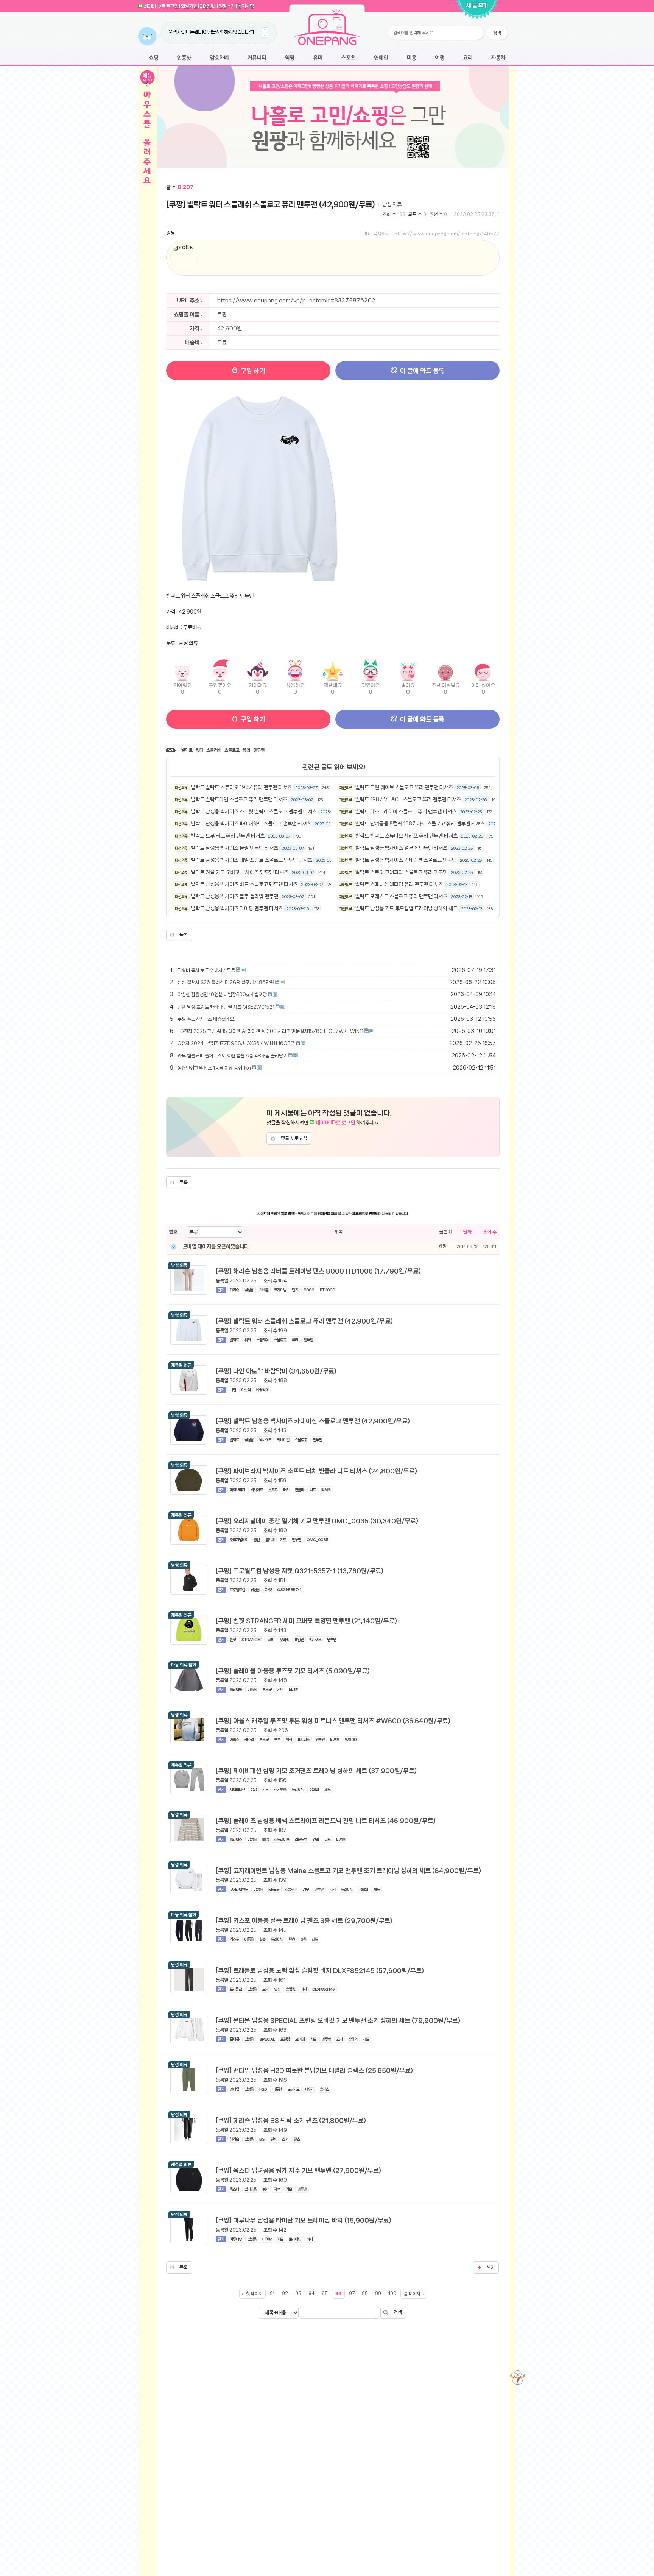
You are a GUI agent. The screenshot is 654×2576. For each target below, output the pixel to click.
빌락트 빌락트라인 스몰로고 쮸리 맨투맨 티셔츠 (239, 799)
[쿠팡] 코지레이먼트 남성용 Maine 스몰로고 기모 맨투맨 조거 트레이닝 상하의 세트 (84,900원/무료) (348, 1870)
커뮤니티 (257, 58)
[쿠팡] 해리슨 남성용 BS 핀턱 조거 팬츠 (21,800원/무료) (291, 2120)
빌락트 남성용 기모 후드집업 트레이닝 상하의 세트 (406, 908)
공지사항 (246, 6)
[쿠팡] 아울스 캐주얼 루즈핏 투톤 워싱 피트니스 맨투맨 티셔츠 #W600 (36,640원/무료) (333, 1721)
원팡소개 (227, 6)
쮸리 (246, 750)
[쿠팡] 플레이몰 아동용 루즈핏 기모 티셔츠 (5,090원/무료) (293, 1671)
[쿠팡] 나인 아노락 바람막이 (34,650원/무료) (276, 1371)
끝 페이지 (412, 2294)
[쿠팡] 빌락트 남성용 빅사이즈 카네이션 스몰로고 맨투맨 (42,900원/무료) (313, 1421)
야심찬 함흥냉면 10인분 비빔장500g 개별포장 (222, 994)
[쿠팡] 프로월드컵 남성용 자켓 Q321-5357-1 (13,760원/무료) (300, 1571)
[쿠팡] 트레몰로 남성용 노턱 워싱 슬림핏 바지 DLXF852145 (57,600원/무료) (320, 1970)
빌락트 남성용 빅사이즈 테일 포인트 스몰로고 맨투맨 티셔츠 (251, 860)
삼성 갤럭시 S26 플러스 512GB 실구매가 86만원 (226, 982)
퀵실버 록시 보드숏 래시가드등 (206, 970)
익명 (290, 58)
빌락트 (187, 750)
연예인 (381, 58)
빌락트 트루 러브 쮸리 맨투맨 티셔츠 (228, 836)
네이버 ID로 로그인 (161, 6)
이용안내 (208, 6)
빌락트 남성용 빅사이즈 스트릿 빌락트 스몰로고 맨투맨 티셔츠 (254, 811)
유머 (318, 58)
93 (298, 2294)
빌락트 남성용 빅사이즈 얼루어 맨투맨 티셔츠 (401, 848)
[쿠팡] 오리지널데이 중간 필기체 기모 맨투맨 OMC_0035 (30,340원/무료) (317, 1521)
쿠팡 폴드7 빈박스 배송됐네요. (206, 1019)
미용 (411, 58)
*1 (239, 32)
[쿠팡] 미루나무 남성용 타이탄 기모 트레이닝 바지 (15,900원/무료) (304, 2220)
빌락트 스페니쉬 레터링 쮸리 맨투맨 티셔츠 (399, 884)
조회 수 (490, 1232)
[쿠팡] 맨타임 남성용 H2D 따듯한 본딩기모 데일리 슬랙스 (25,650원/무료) (314, 2070)
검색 (398, 2312)
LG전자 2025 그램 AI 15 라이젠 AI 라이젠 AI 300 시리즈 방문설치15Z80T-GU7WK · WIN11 (270, 1031)
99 (378, 2294)
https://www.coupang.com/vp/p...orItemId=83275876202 (296, 301)
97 (352, 2294)
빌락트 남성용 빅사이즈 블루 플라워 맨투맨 (234, 896)
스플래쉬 (214, 750)
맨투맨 (259, 750)
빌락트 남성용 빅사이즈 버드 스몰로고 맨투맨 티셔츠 (244, 884)
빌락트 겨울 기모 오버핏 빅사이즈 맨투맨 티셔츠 (240, 872)
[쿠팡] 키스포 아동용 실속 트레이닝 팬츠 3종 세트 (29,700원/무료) (304, 1920)
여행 (440, 58)
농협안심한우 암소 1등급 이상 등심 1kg (214, 1068)
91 (272, 2294)
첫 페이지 (254, 2294)
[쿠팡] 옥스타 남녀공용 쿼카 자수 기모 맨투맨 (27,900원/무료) (298, 2170)
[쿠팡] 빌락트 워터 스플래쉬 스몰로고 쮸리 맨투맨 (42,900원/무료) (270, 204)
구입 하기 (252, 371)
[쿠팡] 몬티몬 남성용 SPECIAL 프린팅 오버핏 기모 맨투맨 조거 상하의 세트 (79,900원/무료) (338, 2020)
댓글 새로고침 (294, 1138)
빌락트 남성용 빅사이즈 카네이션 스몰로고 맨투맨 (406, 860)
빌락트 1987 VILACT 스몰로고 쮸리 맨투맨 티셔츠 (408, 799)
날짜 (467, 1232)
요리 (468, 58)
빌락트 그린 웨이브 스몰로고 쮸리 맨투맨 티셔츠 (404, 787)
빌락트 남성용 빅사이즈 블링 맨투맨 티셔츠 (234, 848)
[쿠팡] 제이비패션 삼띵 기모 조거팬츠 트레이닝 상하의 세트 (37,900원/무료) (316, 1771)
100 (392, 2294)
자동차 (498, 58)
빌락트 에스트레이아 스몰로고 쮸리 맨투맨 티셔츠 (406, 811)
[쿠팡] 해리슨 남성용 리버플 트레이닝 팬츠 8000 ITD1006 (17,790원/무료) (318, 1271)
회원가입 (189, 6)
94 (311, 2294)
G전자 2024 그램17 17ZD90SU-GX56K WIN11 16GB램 (236, 1043)
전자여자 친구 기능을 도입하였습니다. (203, 32)
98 (365, 2294)
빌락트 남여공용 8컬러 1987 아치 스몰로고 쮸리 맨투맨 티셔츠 (420, 824)
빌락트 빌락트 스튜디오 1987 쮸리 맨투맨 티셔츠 (241, 787)
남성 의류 (392, 204)
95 (325, 2294)
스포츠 (348, 58)
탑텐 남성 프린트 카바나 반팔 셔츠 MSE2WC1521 (226, 1007)
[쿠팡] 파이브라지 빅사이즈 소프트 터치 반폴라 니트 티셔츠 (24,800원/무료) (316, 1471)
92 (285, 2294)
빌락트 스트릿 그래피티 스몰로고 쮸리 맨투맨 (401, 872)
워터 (199, 750)
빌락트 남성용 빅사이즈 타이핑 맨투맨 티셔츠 (237, 908)
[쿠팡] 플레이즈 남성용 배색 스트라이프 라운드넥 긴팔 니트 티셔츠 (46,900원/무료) (326, 1821)
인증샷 (184, 58)
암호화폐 (219, 58)
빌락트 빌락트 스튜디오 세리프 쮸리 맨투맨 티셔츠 (406, 836)
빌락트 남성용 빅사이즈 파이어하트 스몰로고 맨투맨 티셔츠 (251, 824)
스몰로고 (232, 750)
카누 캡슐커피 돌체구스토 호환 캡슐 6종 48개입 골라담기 (232, 1056)
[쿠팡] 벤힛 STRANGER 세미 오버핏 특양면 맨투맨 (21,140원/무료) (306, 1621)
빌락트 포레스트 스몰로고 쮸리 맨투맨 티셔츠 (401, 896)
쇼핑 (153, 58)
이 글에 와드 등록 (421, 371)
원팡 (171, 233)
